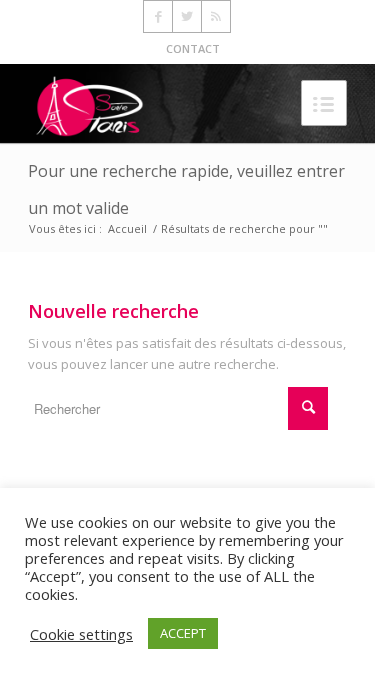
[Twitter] (187, 16)
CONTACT (193, 48)
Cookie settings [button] (81, 634)
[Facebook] (158, 16)
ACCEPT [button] (183, 633)
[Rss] (216, 16)
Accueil (127, 228)
